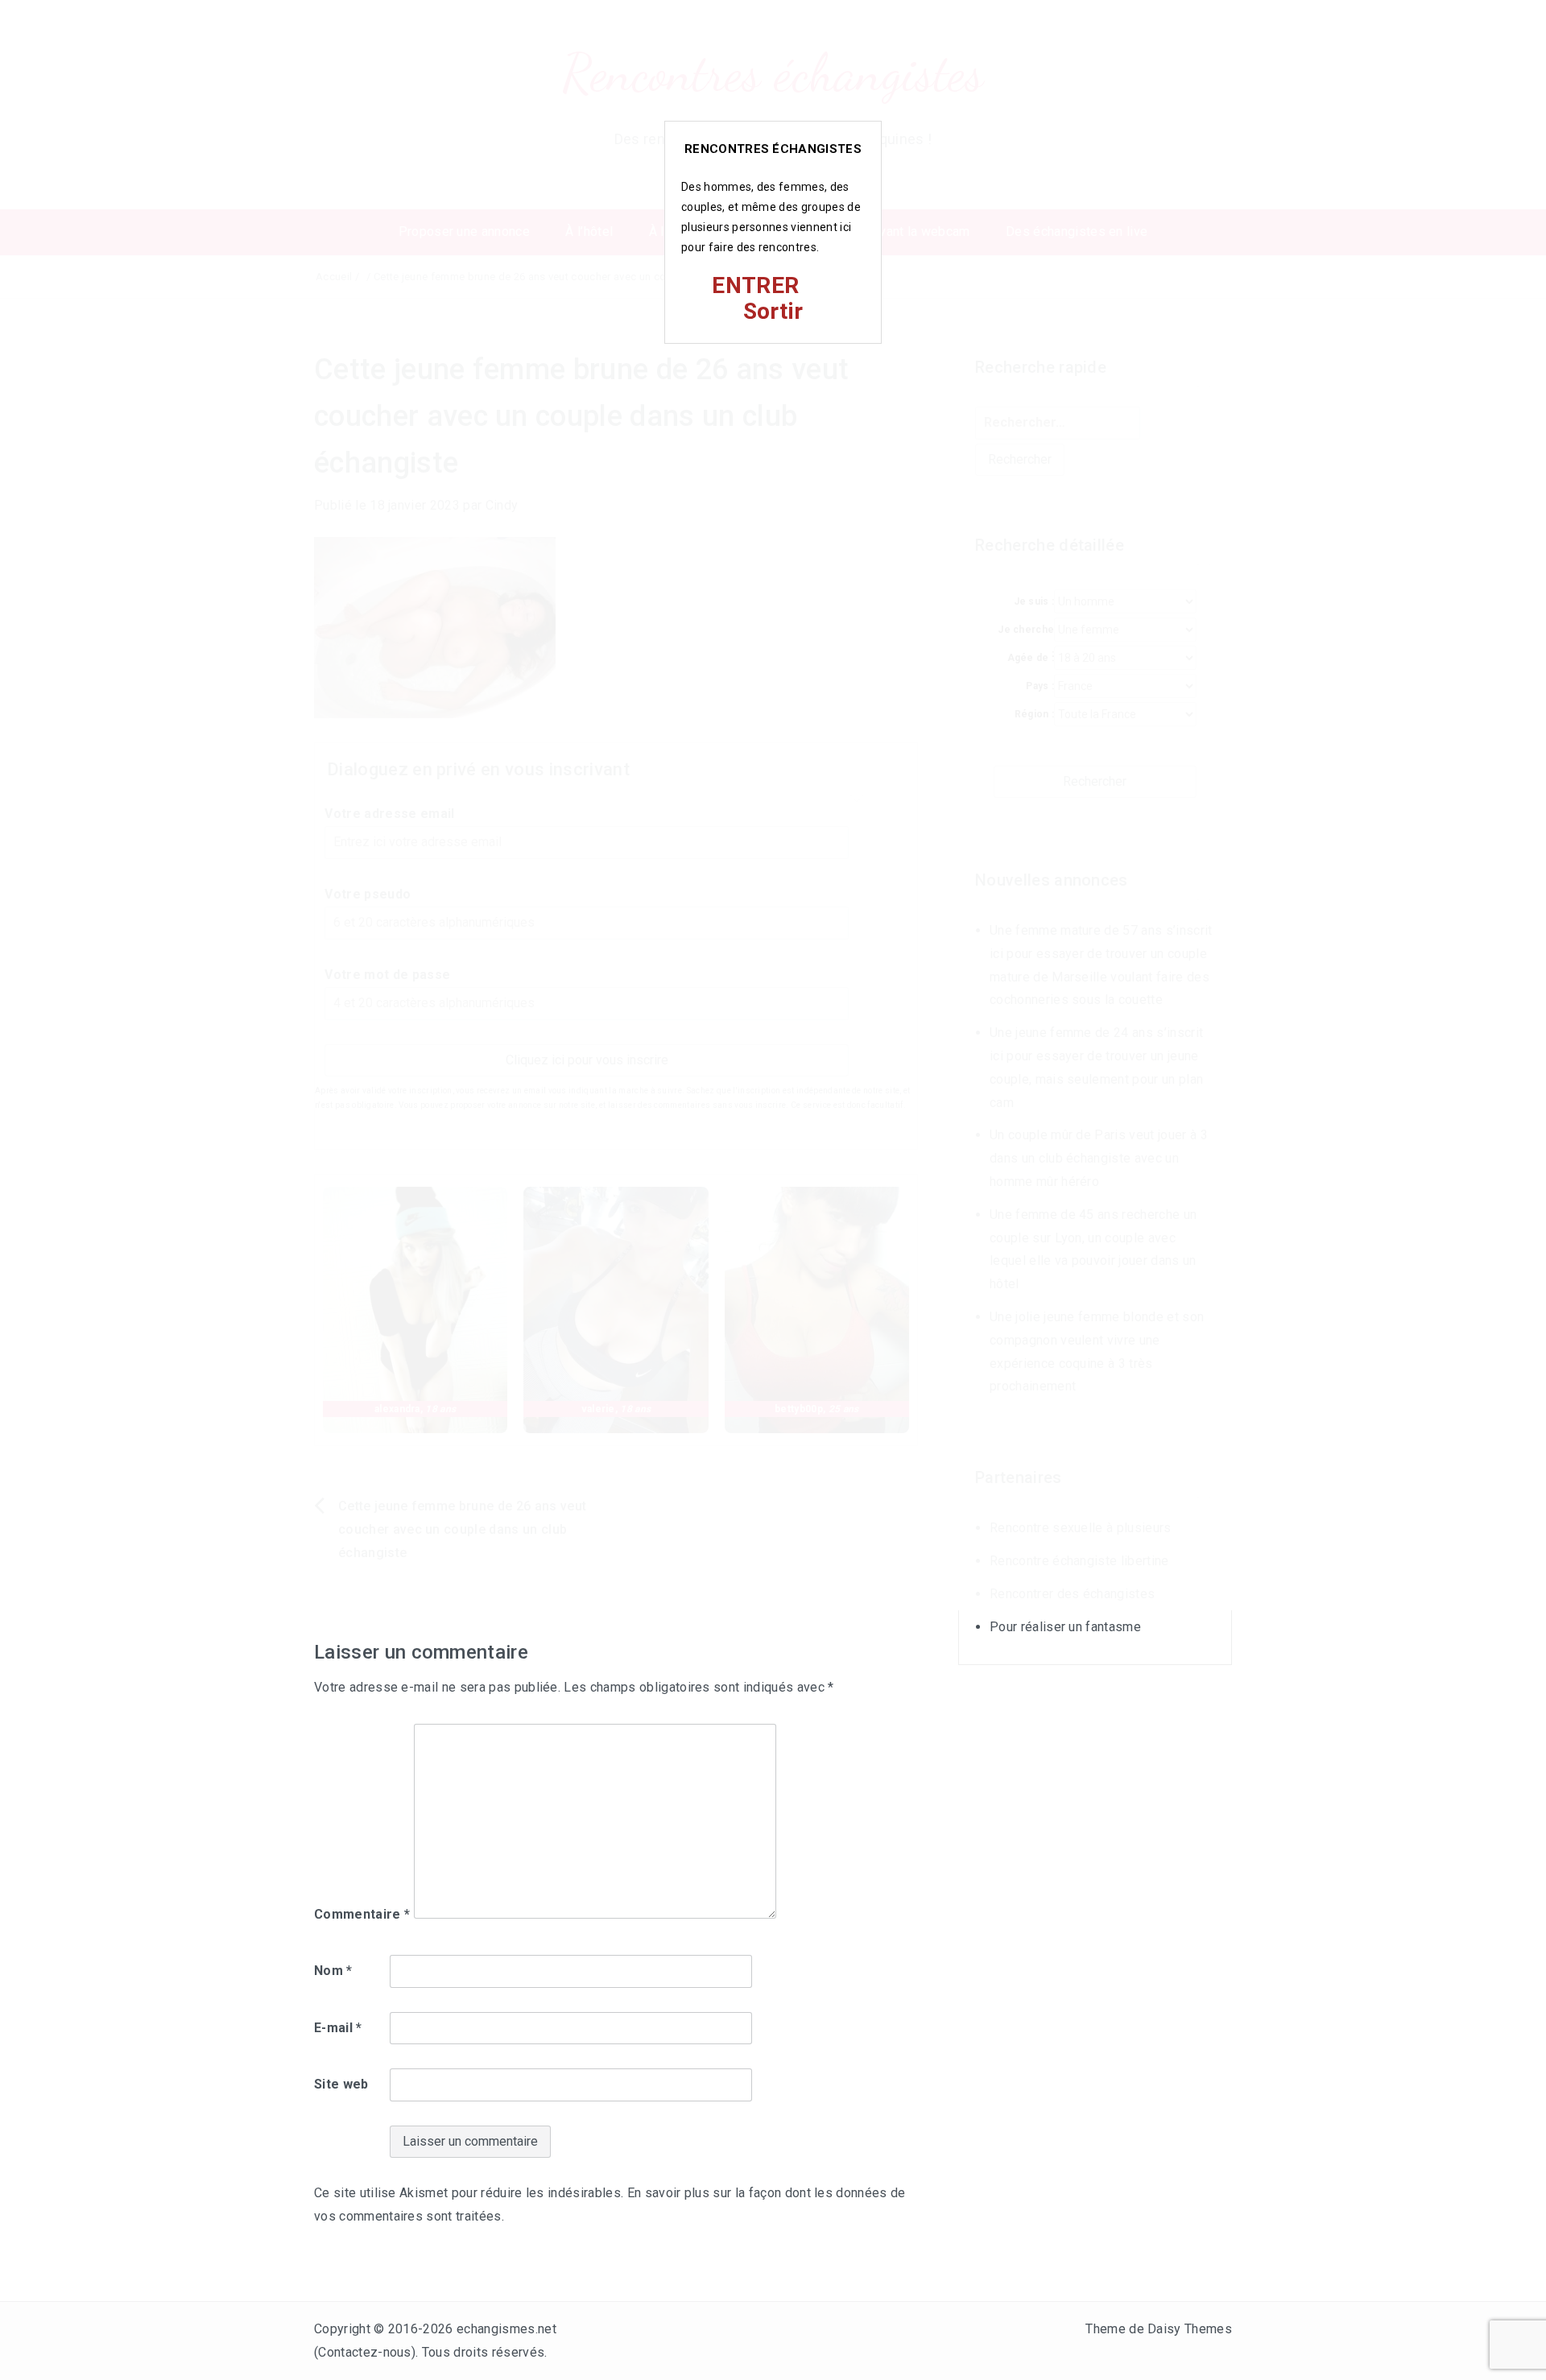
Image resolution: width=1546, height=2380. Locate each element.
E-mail (338, 2028)
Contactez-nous (364, 2352)
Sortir (773, 311)
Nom (333, 1971)
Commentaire (362, 1914)
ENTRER (755, 285)
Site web (341, 2084)
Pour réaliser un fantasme (1065, 1627)
